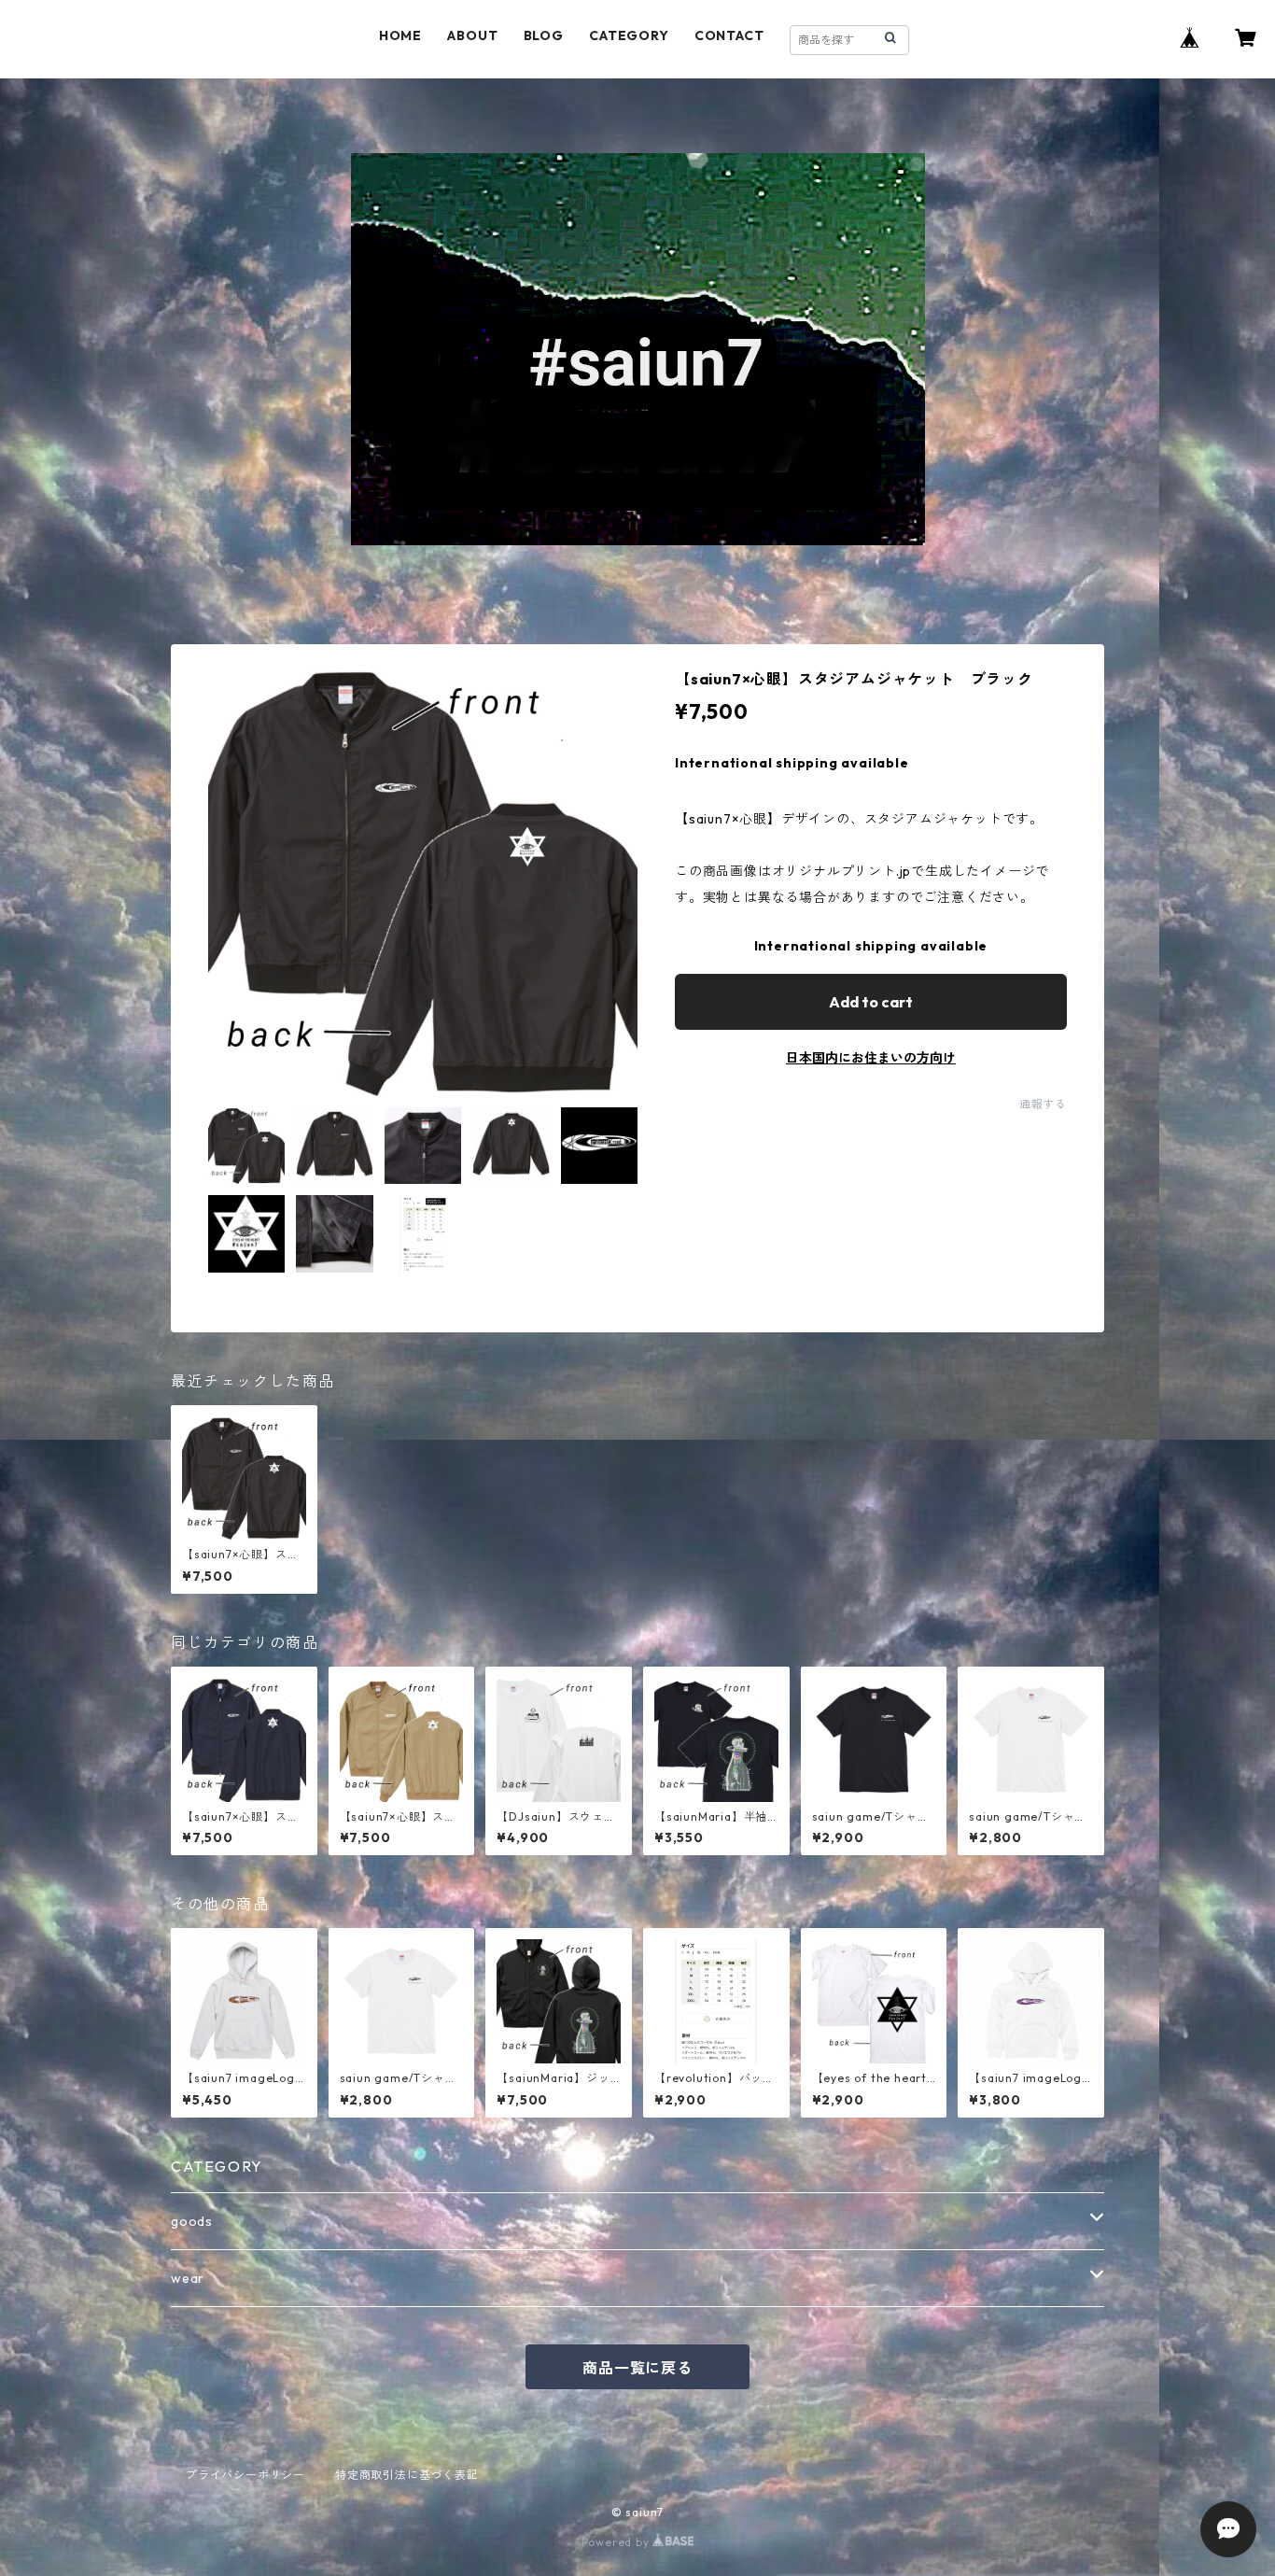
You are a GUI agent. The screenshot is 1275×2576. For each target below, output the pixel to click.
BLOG (544, 35)
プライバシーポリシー (245, 2475)
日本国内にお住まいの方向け (871, 1058)
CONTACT (729, 35)
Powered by (617, 2542)
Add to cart (871, 1002)
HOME (400, 35)
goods (192, 2221)
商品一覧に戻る (637, 2368)
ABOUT (472, 35)
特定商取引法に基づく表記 (407, 2475)
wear (188, 2278)
